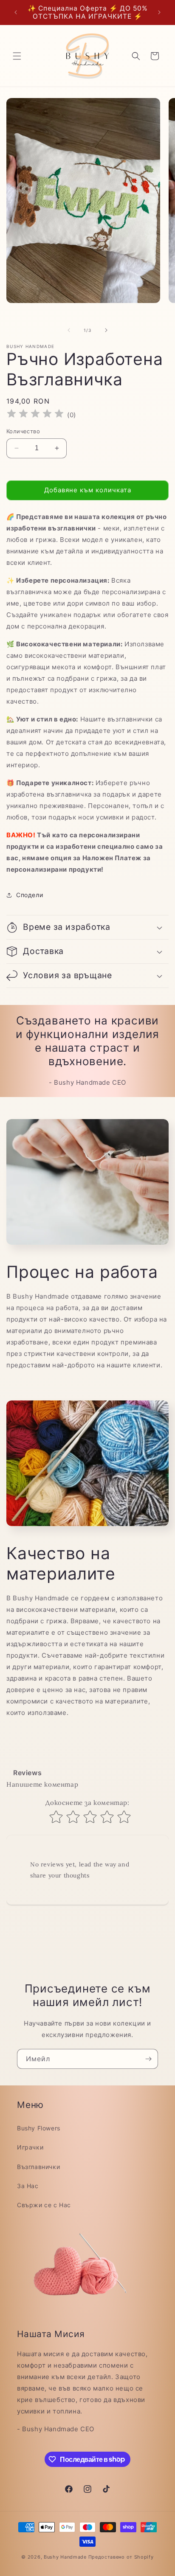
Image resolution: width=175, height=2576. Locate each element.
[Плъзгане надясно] (106, 330)
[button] (17, 56)
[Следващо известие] (159, 12)
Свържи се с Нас (44, 2205)
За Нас (28, 2186)
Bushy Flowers (39, 2128)
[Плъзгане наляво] (69, 330)
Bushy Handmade (65, 2557)
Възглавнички (38, 2167)
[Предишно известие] (16, 12)
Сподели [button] (30, 895)
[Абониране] (148, 2059)
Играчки (30, 2147)
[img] (35, 415)
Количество (23, 431)
